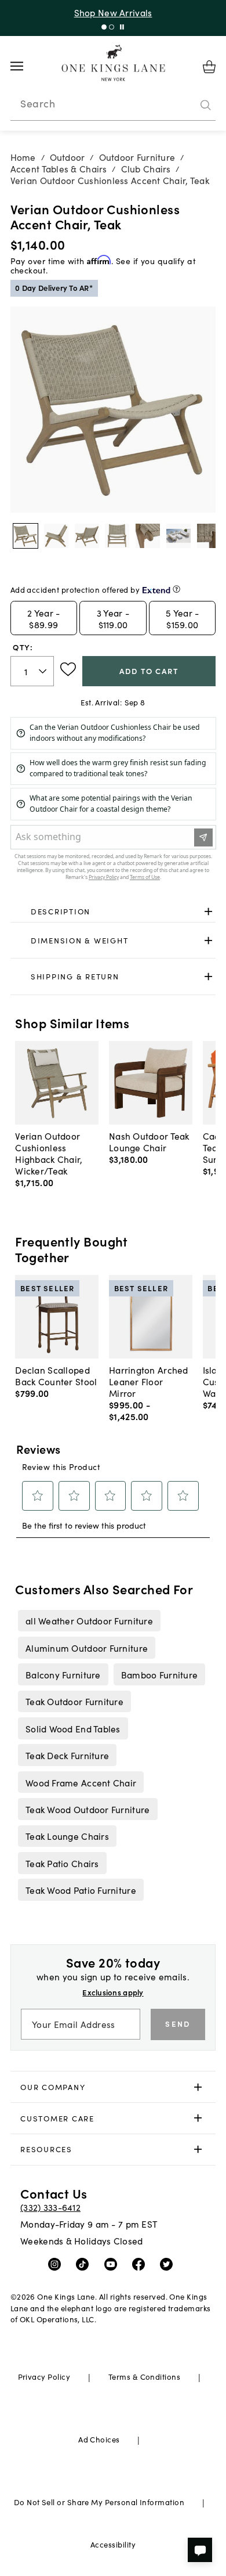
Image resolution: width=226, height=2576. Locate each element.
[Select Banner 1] (112, 27)
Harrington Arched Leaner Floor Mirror (149, 1381)
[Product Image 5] (178, 536)
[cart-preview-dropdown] (209, 67)
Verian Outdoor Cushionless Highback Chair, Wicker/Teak (49, 1153)
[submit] (206, 105)
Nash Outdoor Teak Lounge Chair (149, 1141)
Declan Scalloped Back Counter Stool (56, 1375)
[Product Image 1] (56, 536)
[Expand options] (208, 912)
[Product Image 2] (87, 536)
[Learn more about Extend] (176, 589)
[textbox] (32, 671)
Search (38, 103)
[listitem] (89, 1620)
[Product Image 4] (148, 536)
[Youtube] (113, 2263)
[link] (113, 912)
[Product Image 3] (117, 536)
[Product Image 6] (209, 536)
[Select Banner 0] (104, 27)
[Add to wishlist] (68, 669)
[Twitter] (169, 2263)
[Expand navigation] (26, 66)
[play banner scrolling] (122, 27)
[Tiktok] (85, 2263)
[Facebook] (141, 2263)
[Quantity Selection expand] (44, 671)
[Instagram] (57, 2263)
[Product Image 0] (25, 536)
